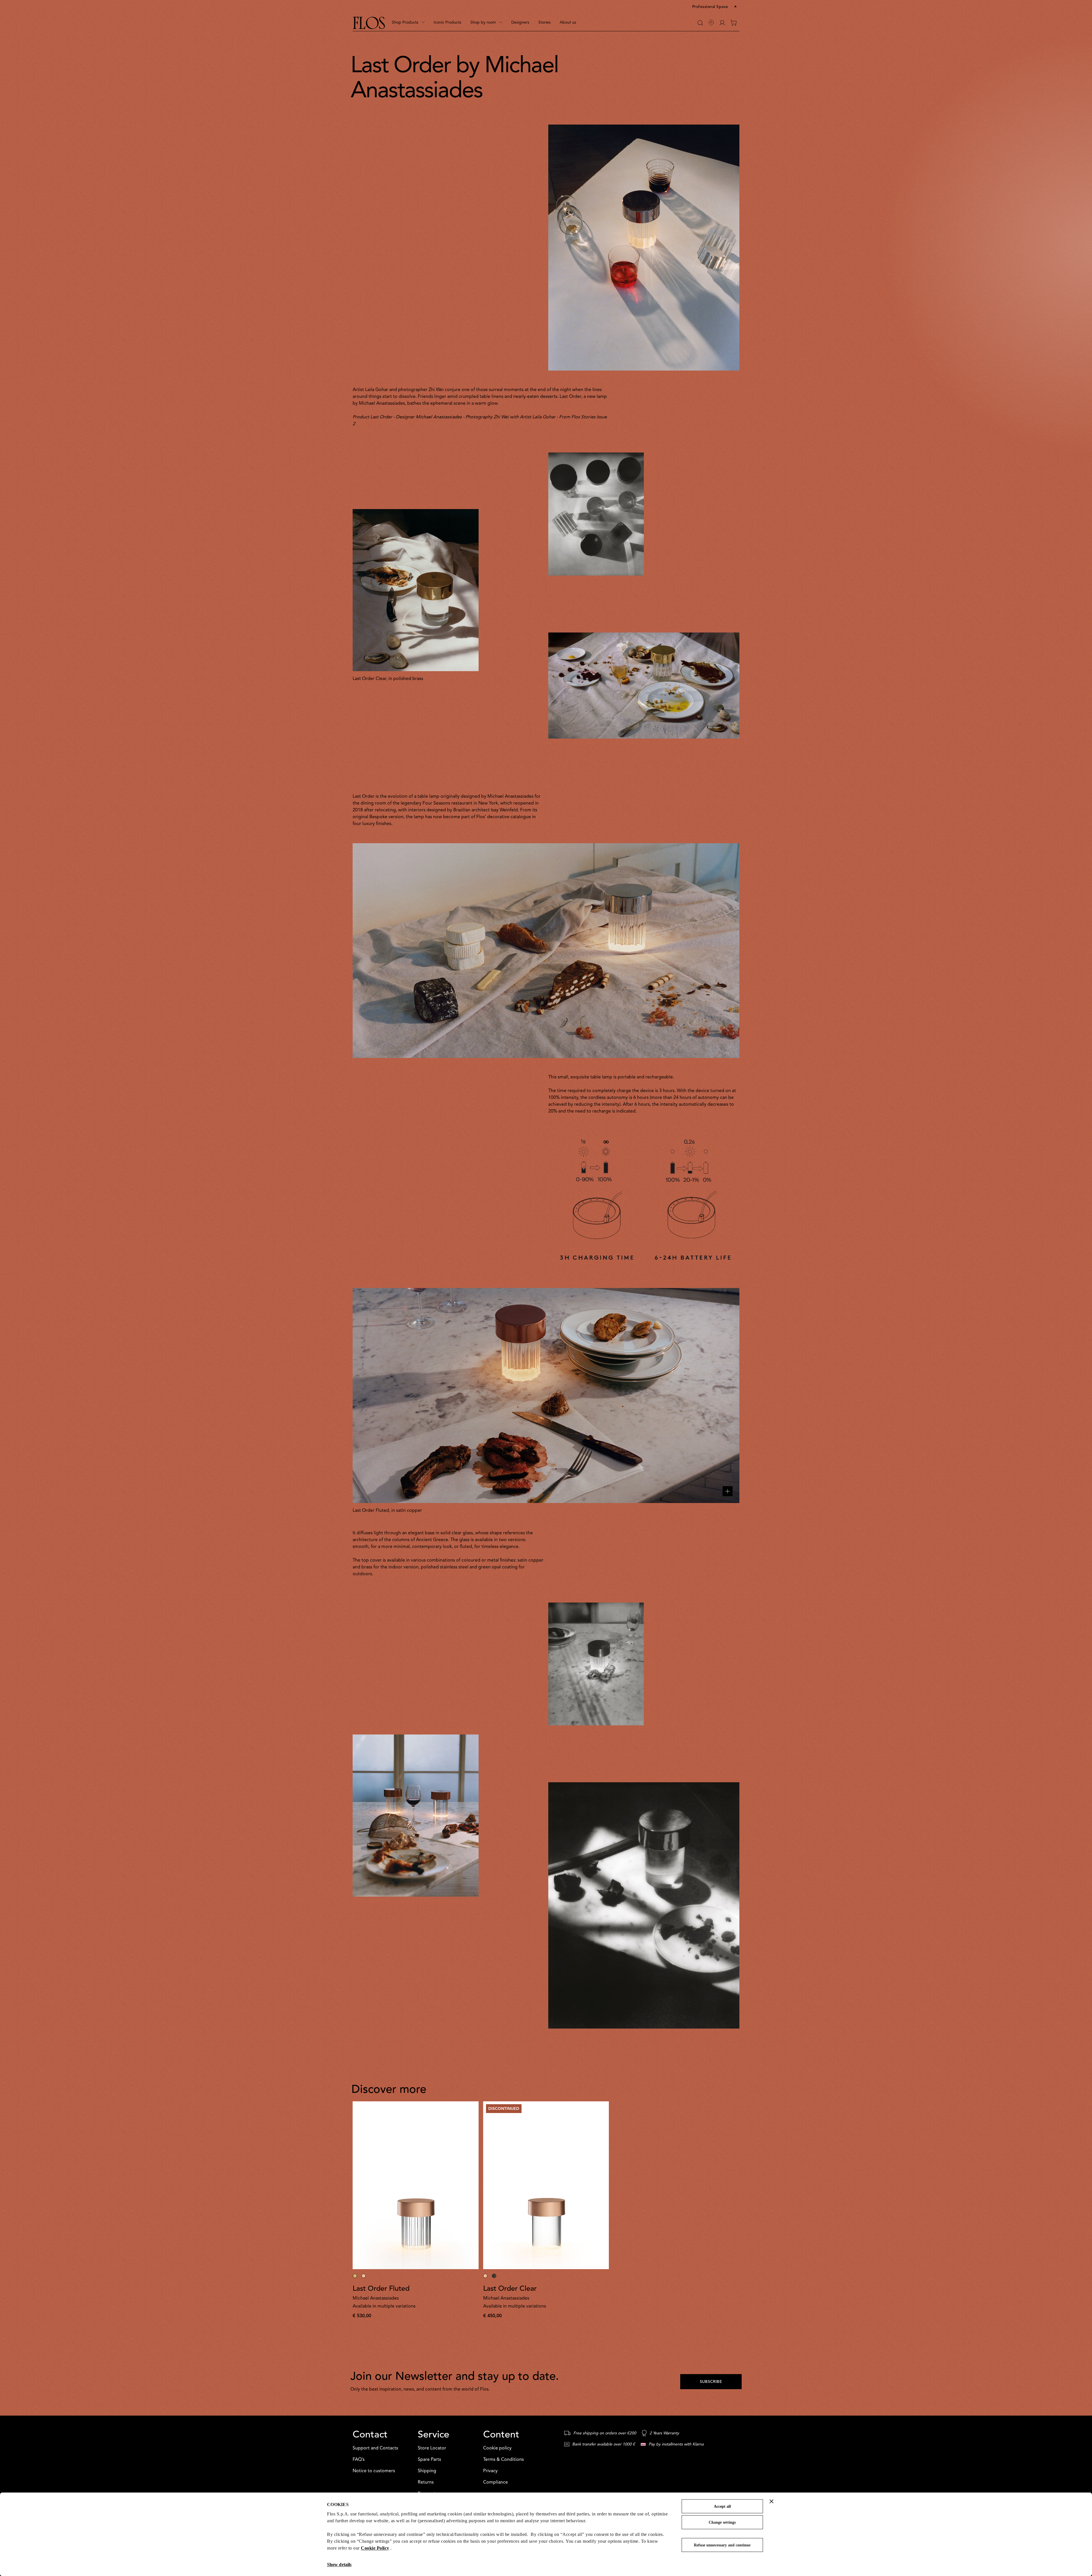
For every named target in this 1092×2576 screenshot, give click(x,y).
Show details (339, 2564)
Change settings (722, 2522)
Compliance (496, 2482)
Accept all (722, 2506)
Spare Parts (429, 2460)
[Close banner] (772, 2501)
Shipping (427, 2471)
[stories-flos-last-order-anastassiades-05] (644, 248)
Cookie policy (497, 2448)
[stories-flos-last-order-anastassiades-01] (546, 951)
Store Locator (432, 2448)
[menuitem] (408, 23)
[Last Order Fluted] (416, 2185)
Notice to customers (374, 2471)
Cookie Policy (375, 2548)
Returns (426, 2482)
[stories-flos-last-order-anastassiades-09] (596, 1664)
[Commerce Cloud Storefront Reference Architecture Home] (369, 23)
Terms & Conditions (503, 2460)
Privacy (490, 2471)
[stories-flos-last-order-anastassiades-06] (596, 514)
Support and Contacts (375, 2448)
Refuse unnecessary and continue (722, 2545)
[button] (715, 7)
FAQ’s (359, 2460)
